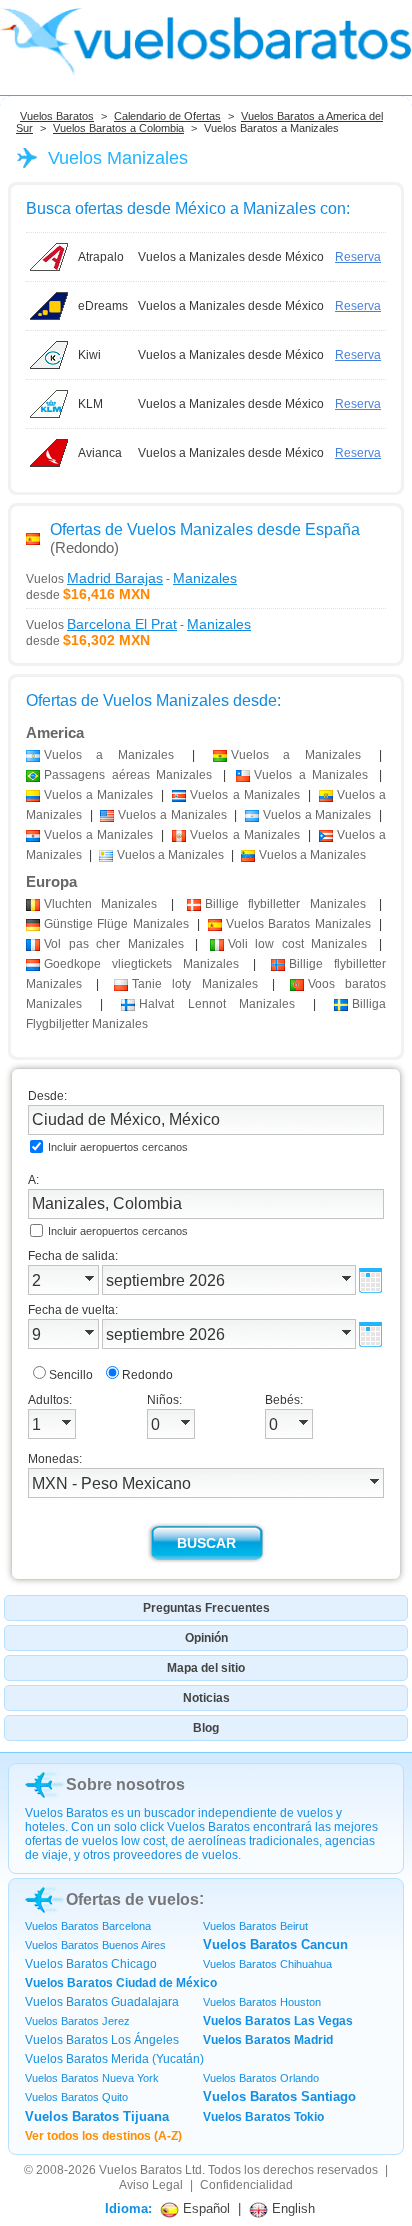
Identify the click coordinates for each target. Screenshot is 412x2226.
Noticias (206, 1698)
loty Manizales (195, 984)
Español (204, 2208)
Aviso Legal (151, 2185)
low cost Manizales (298, 944)
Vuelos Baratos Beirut (255, 1926)
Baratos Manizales (298, 924)
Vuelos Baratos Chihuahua (267, 1964)
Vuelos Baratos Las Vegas (278, 2021)
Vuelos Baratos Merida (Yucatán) (114, 2059)
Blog (206, 1728)
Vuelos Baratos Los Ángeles (102, 2040)
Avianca (100, 453)
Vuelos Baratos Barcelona (88, 1926)
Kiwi (89, 355)
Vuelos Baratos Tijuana (97, 2116)
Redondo (147, 1375)
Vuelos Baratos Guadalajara (102, 2002)
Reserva (358, 257)
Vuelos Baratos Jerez (77, 2021)
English (291, 2208)
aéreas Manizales (128, 775)
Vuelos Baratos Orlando (261, 2078)
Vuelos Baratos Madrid (268, 2040)
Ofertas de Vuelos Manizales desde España (205, 529)
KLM (90, 404)
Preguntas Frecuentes (206, 1608)
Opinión (206, 1638)
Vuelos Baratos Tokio (263, 2117)
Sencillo (71, 1375)
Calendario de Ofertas (167, 116)
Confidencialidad (246, 2185)
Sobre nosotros (125, 1784)
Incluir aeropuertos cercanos (118, 1147)
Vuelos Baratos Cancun (275, 1944)
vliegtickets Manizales (141, 964)
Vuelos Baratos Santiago (279, 2096)
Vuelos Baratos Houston (262, 2002)
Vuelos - (131, 578)
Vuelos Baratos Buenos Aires (95, 1945)
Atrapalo (101, 257)
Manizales (100, 904)
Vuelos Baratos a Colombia (118, 128)
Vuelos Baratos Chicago (91, 1964)
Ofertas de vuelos (132, 1899)
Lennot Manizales (217, 1004)
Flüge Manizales (116, 924)
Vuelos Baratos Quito (76, 2097)
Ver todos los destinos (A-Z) (103, 2136)
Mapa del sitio (206, 1668)
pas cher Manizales (114, 944)
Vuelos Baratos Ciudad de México (121, 1983)
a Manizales (109, 755)
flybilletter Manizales (285, 904)
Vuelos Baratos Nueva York (92, 2078)
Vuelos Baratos (57, 116)
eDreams (103, 306)
